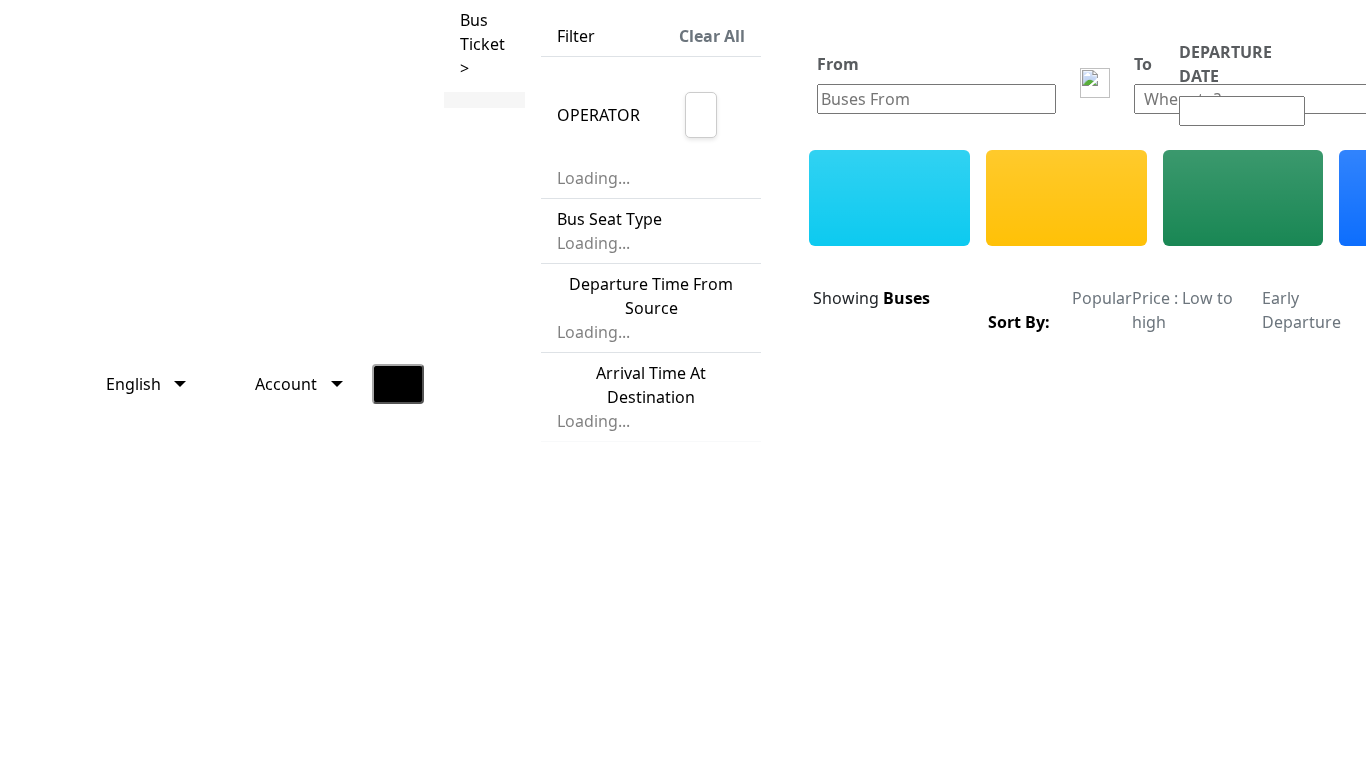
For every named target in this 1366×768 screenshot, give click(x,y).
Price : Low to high (1182, 310)
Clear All (712, 36)
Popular (1102, 298)
